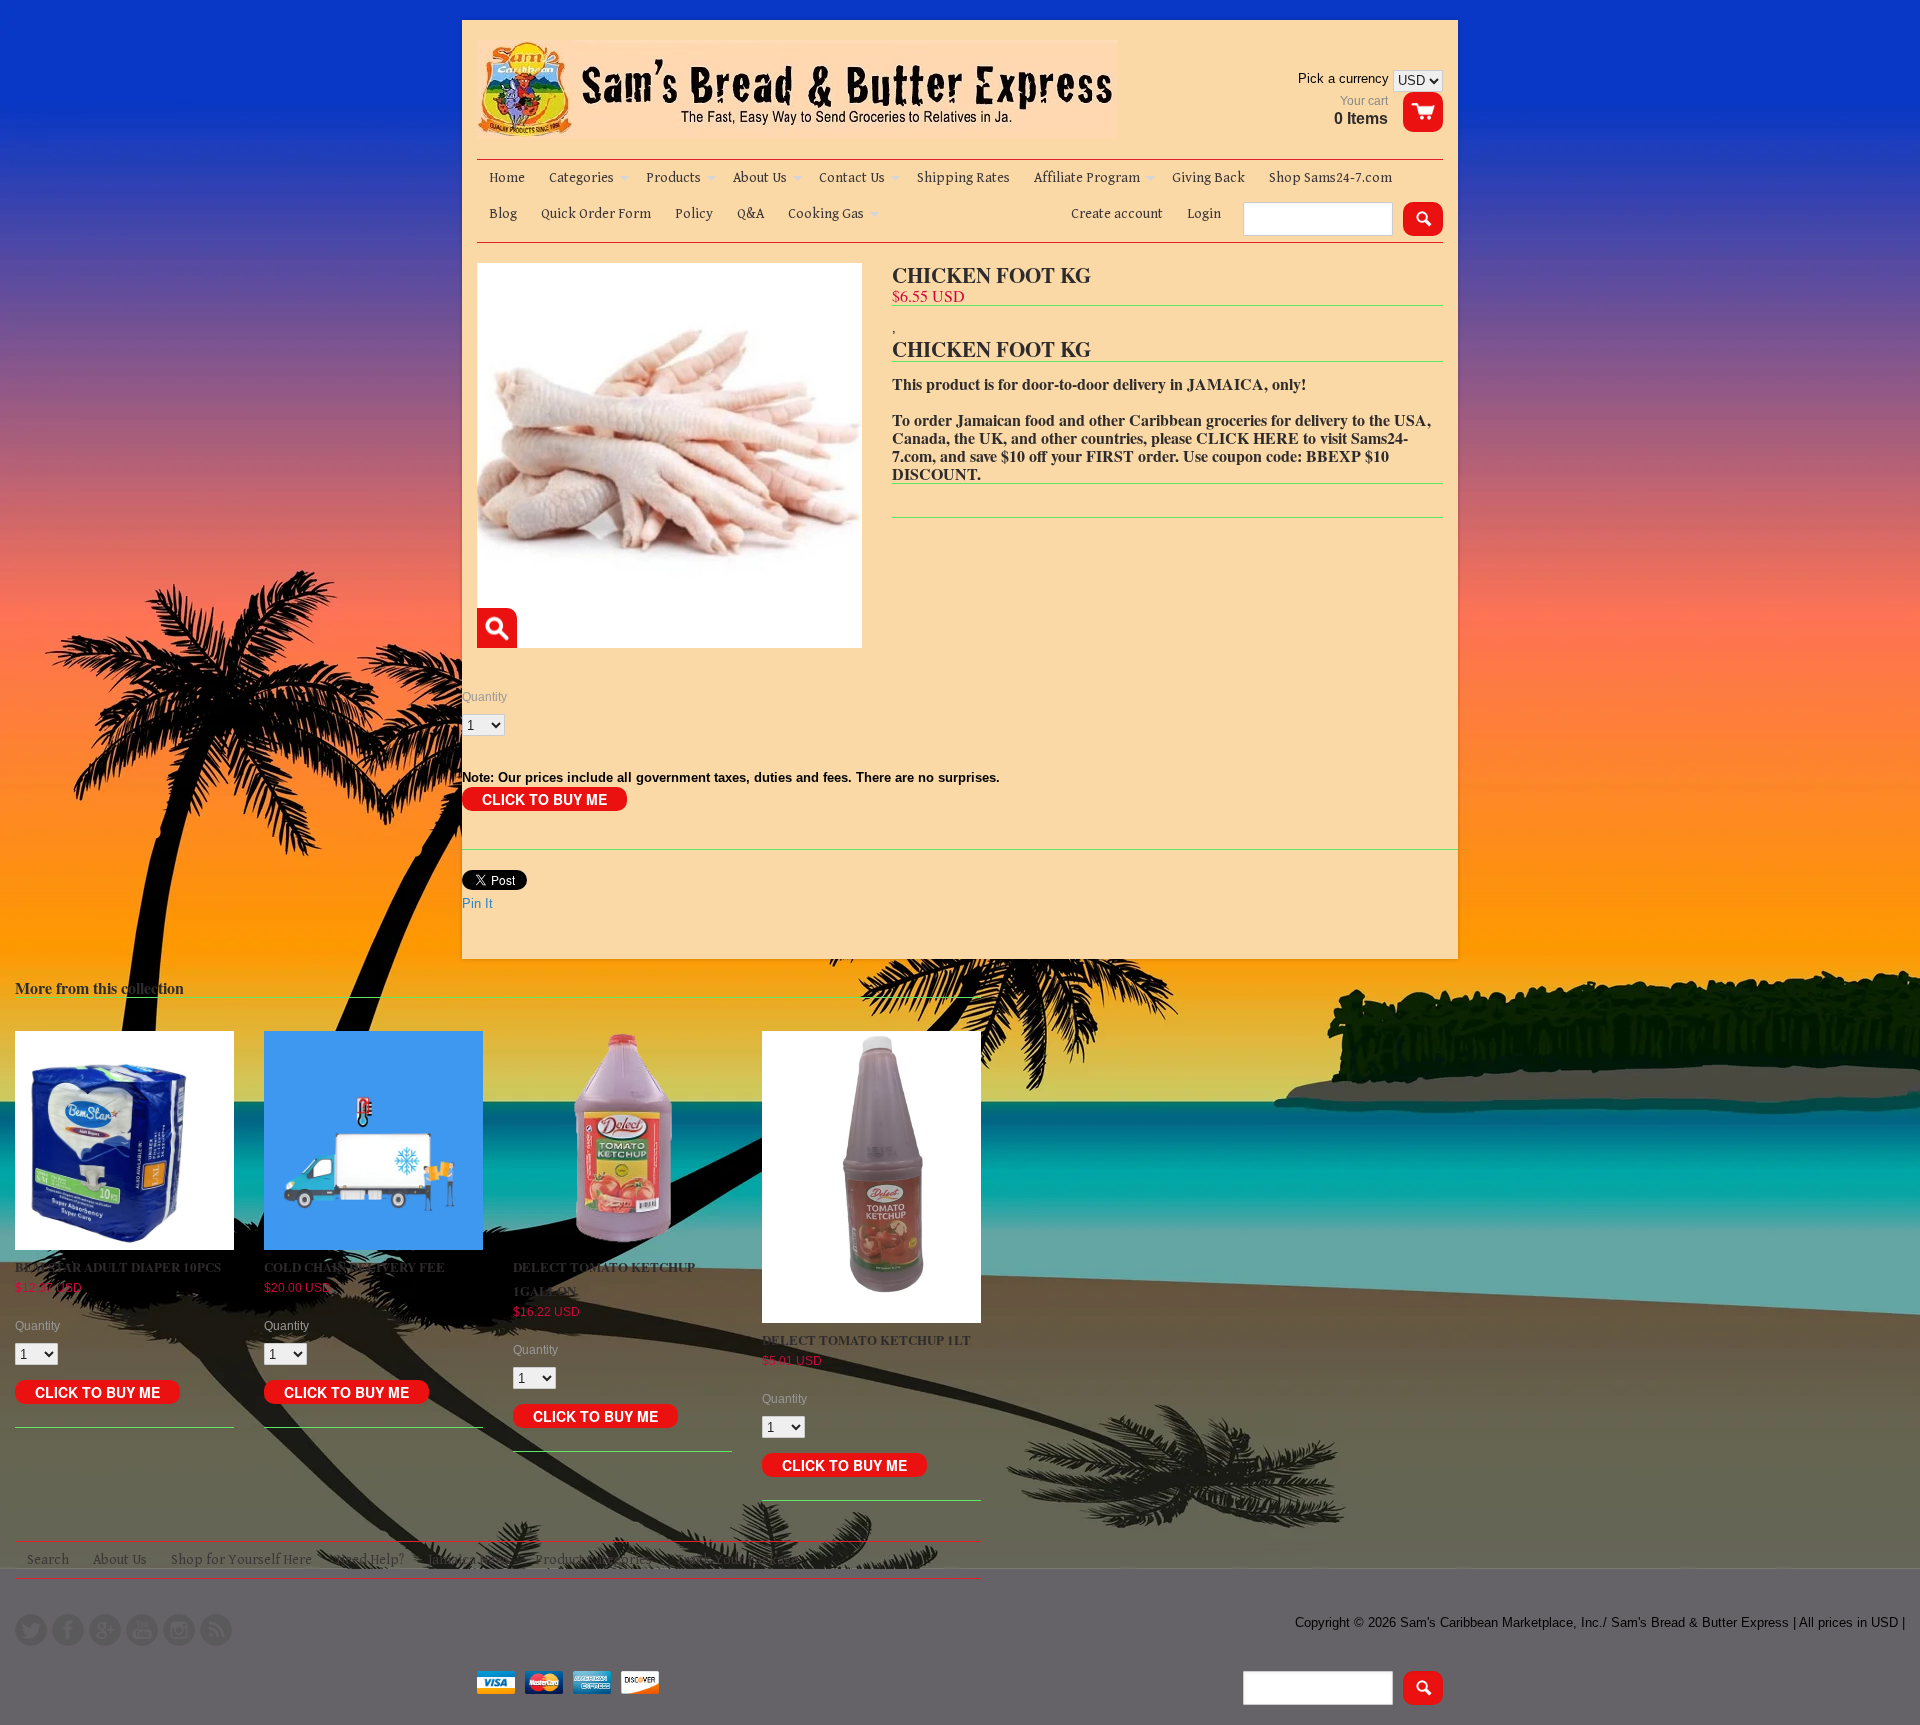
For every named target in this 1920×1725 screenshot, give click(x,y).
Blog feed (216, 1630)
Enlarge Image (497, 628)
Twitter (31, 1630)
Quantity (484, 697)
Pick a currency (1345, 78)
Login (1204, 214)
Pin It (477, 903)
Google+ (105, 1630)
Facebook (68, 1630)
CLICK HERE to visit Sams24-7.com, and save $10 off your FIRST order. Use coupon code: (1150, 446)
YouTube (142, 1630)
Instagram (179, 1630)
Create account (1117, 214)
